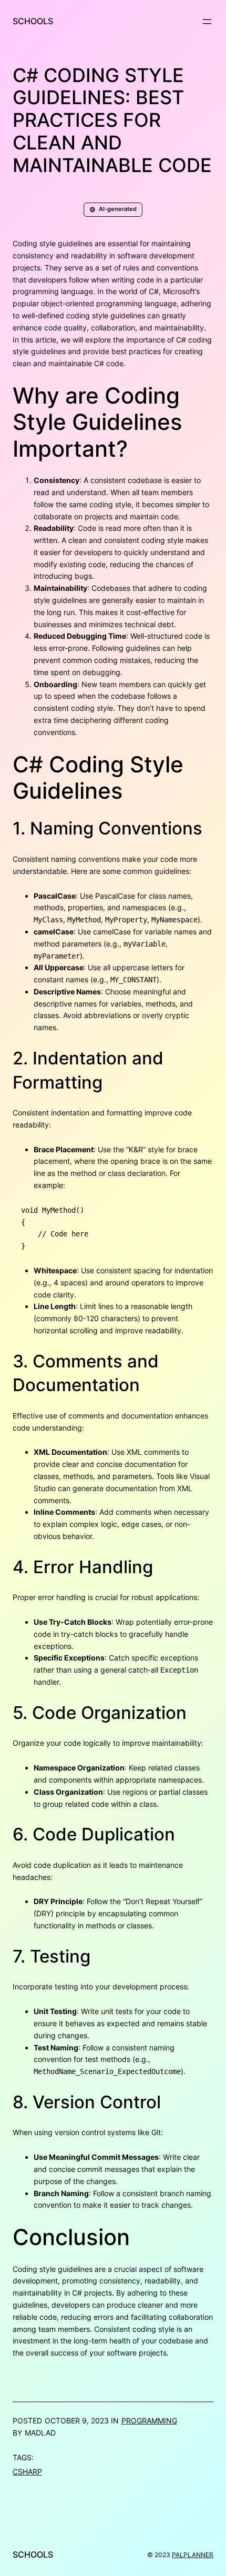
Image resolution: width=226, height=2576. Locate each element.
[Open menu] (207, 22)
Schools (33, 21)
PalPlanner (193, 2555)
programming (149, 2421)
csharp (27, 2472)
